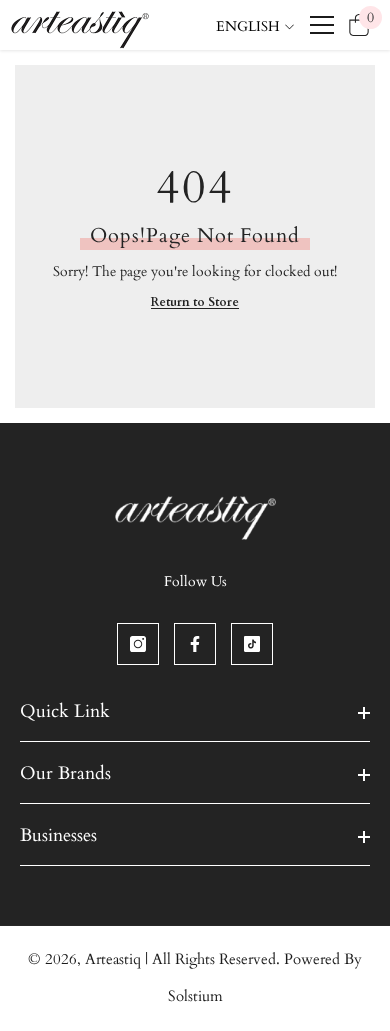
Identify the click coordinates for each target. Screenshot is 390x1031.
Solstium (195, 996)
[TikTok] (252, 644)
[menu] (322, 25)
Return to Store (195, 302)
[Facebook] (195, 644)
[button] (246, 69)
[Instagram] (138, 644)
